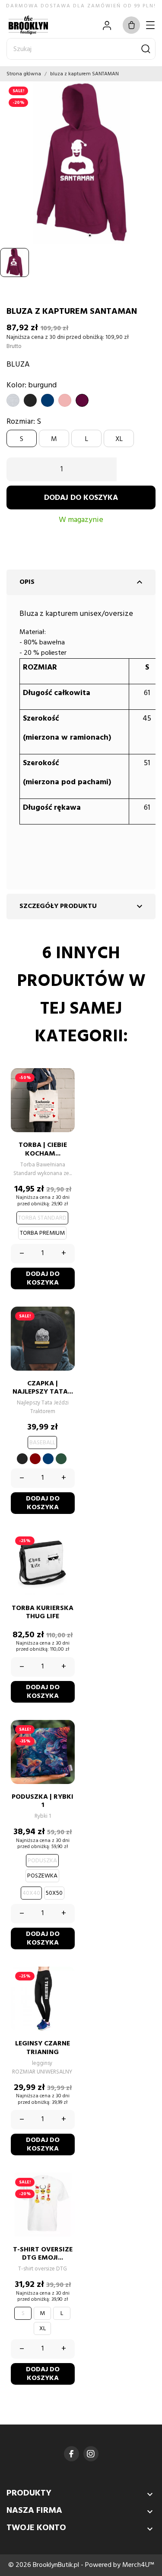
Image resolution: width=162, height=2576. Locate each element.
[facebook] (71, 2454)
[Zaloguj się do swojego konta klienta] (107, 25)
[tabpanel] (81, 163)
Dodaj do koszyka (81, 498)
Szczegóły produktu (82, 906)
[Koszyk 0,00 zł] (131, 25)
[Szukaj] (146, 49)
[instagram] (91, 2454)
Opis (82, 582)
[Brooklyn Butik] (37, 25)
